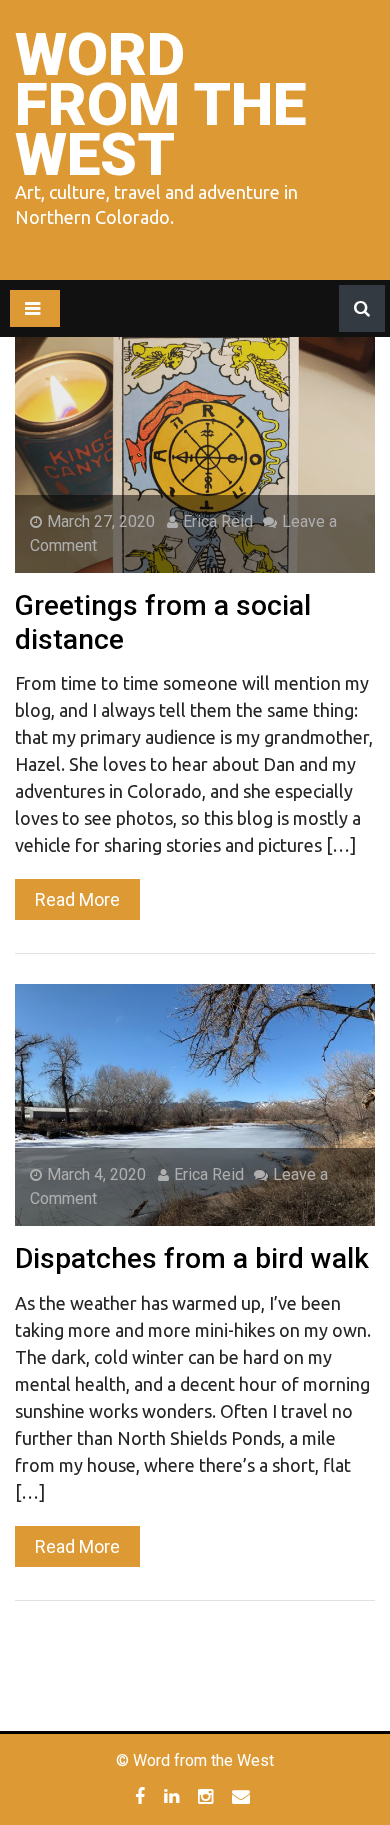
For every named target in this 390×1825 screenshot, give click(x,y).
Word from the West (160, 104)
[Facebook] (142, 1796)
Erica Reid (218, 521)
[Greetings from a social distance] (195, 451)
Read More (77, 899)
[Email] (243, 1796)
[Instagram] (208, 1796)
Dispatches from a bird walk (192, 1258)
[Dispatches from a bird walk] (195, 1104)
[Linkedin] (174, 1796)
